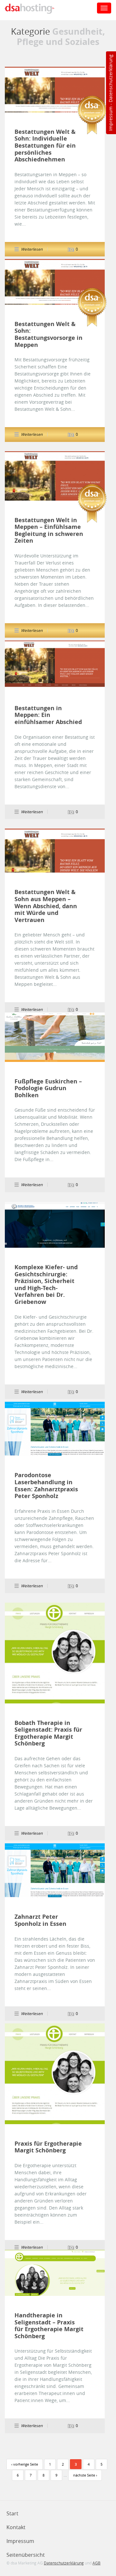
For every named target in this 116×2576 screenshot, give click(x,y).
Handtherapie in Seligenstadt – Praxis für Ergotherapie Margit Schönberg (49, 2326)
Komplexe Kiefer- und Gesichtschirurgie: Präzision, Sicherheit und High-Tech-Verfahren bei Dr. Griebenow (46, 1285)
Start (12, 2513)
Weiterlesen (55, 90)
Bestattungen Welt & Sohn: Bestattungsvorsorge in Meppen (48, 334)
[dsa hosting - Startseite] (36, 9)
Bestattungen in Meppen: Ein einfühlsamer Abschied (48, 715)
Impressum (110, 119)
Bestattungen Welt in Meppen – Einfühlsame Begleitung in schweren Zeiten (49, 530)
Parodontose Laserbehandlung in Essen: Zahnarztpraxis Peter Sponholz (46, 1486)
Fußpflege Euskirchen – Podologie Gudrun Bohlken (48, 1088)
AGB (97, 2563)
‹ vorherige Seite (25, 2464)
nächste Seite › (85, 2475)
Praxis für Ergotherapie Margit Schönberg (48, 2147)
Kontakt (16, 2527)
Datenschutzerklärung (110, 78)
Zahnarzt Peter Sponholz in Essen (40, 1920)
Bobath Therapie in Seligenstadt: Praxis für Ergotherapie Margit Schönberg (48, 1733)
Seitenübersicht (26, 2555)
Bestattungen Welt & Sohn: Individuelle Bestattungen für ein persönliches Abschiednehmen (45, 146)
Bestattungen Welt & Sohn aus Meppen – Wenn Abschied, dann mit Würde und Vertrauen (46, 906)
